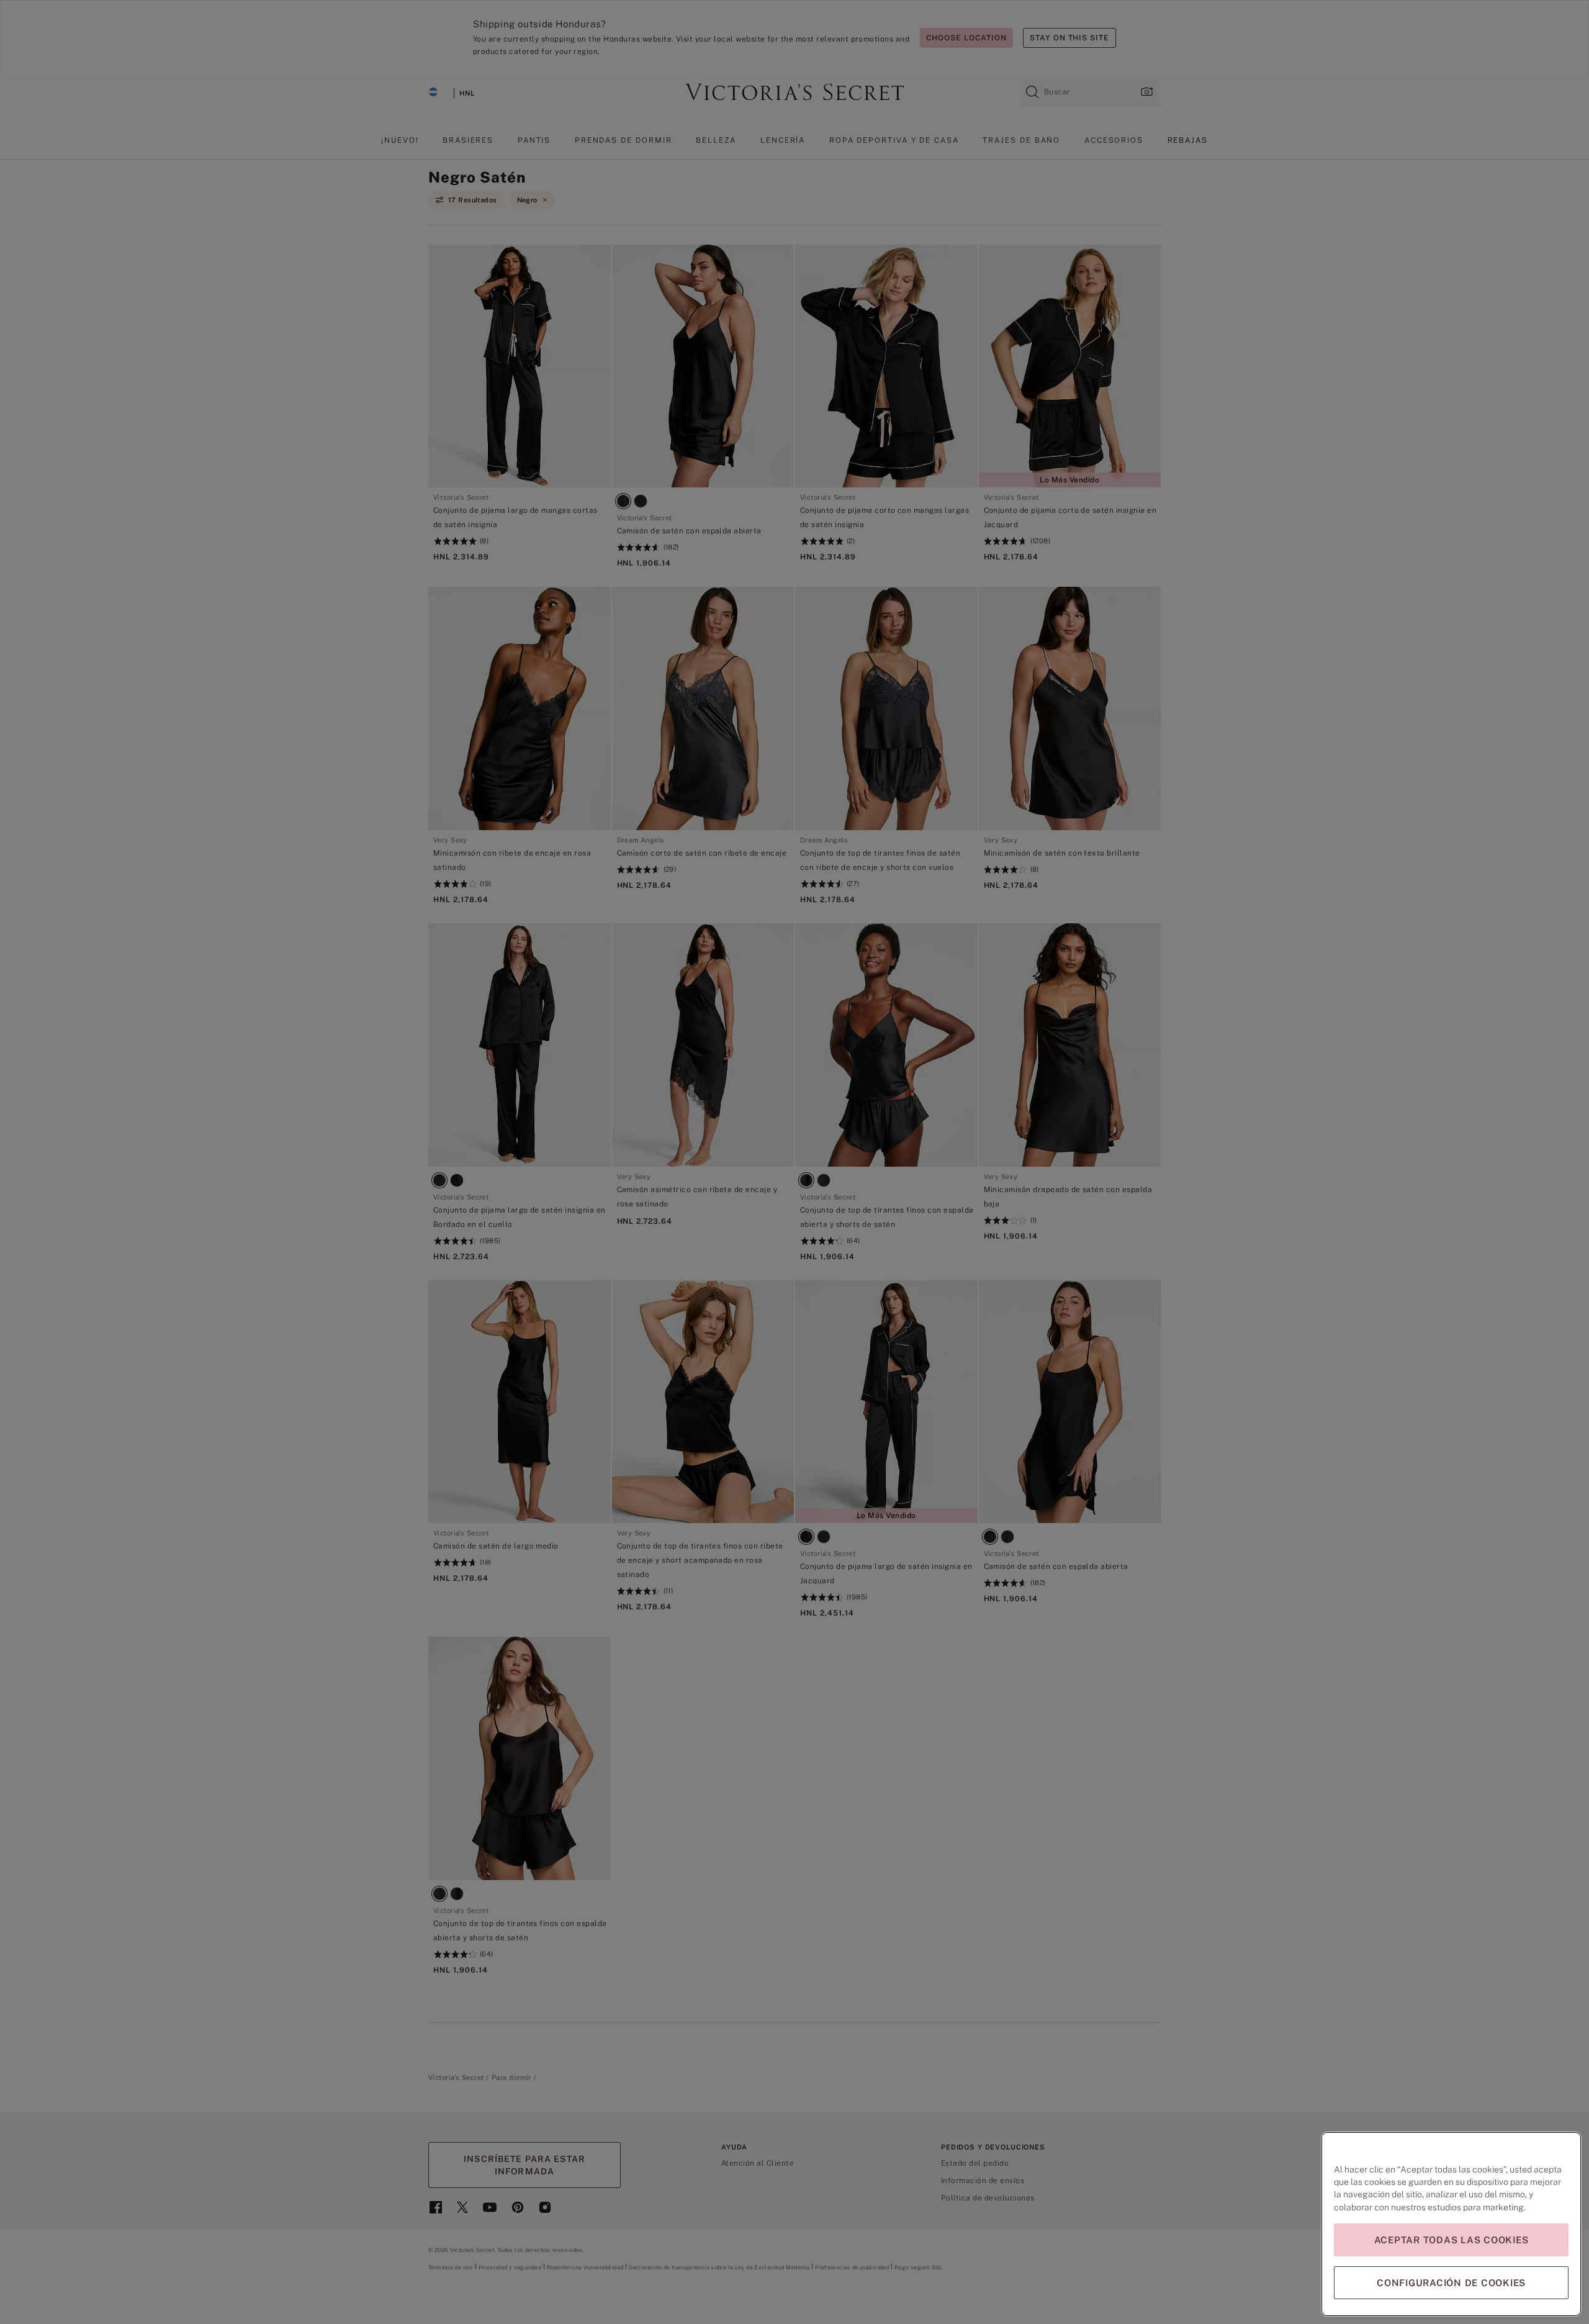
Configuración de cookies (1451, 2283)
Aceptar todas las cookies (1452, 2240)
